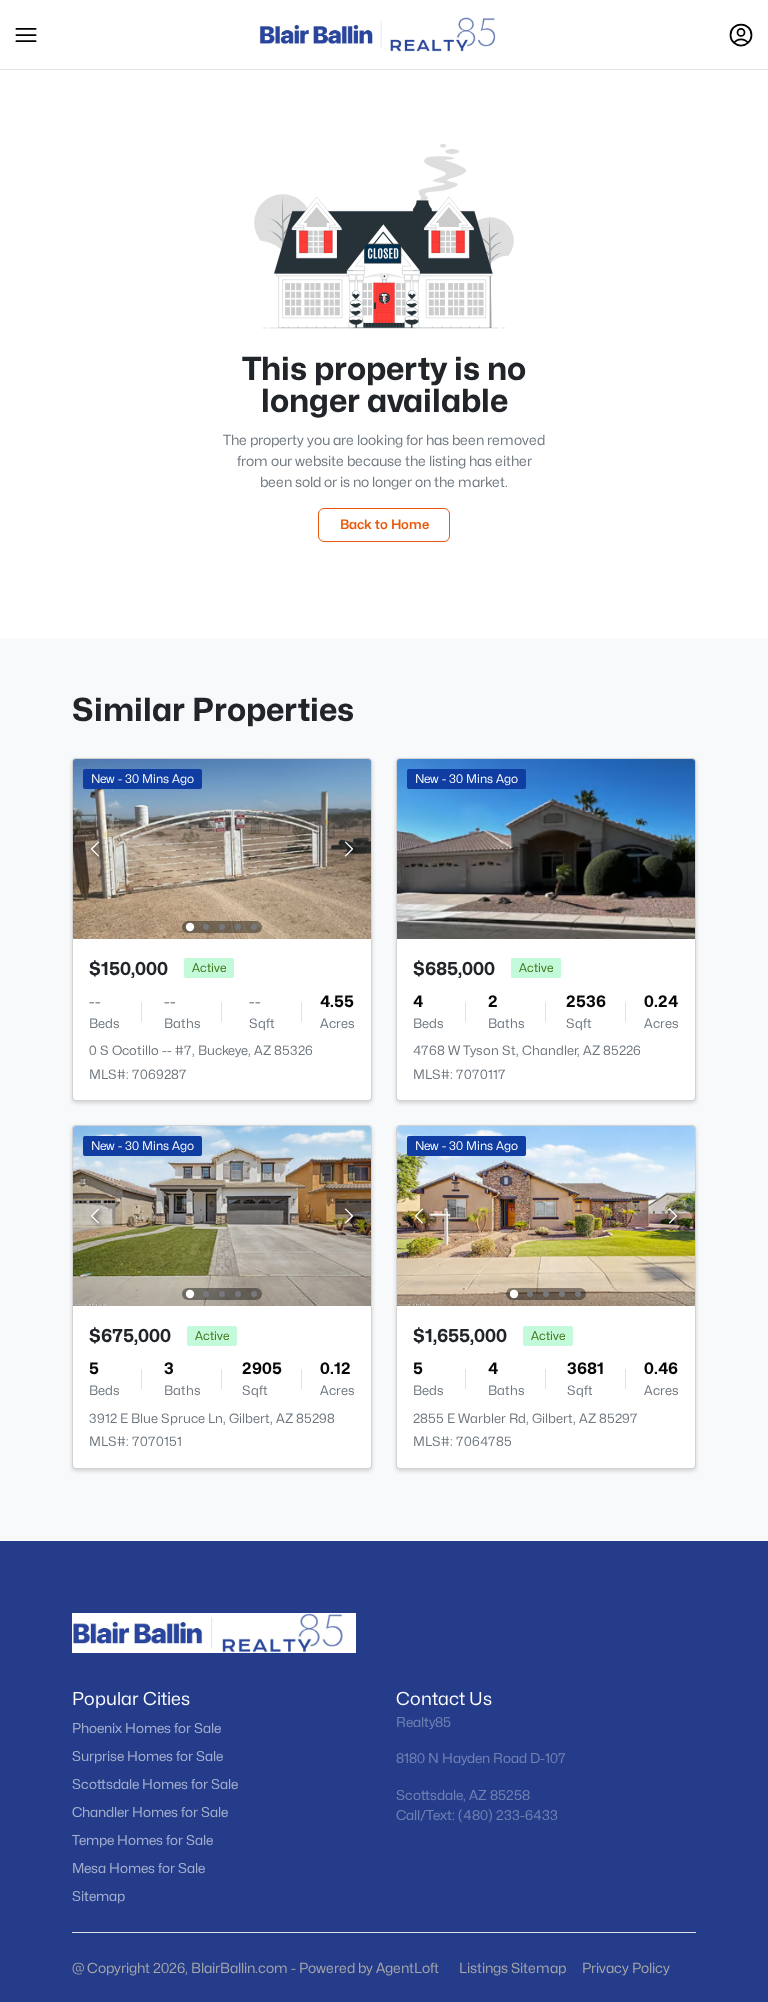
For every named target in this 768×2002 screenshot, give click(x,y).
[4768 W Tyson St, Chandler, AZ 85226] (546, 847)
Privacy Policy (626, 1967)
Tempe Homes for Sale (142, 1840)
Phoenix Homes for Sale (146, 1728)
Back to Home (384, 524)
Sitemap (98, 1896)
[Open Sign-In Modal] (741, 35)
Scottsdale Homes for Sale (155, 1784)
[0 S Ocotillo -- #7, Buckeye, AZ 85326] (222, 847)
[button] (26, 35)
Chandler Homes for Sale (150, 1812)
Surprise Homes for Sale (147, 1756)
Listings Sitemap (512, 1967)
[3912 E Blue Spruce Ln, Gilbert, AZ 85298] (222, 1214)
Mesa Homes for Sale (138, 1868)
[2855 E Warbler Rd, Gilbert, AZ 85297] (546, 1214)
